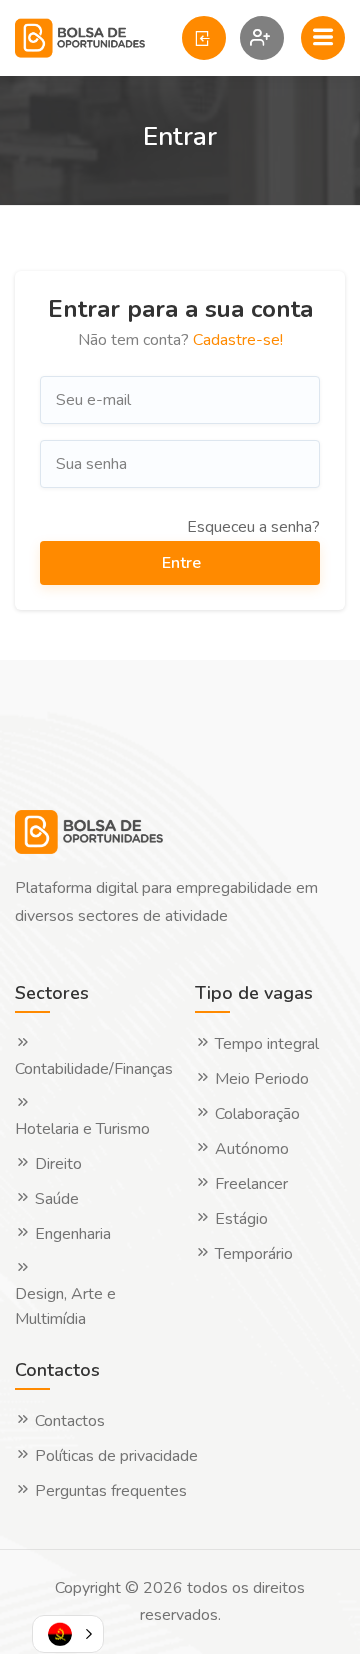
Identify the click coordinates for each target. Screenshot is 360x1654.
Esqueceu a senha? (253, 527)
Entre (181, 563)
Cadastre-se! (238, 340)
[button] (68, 1634)
